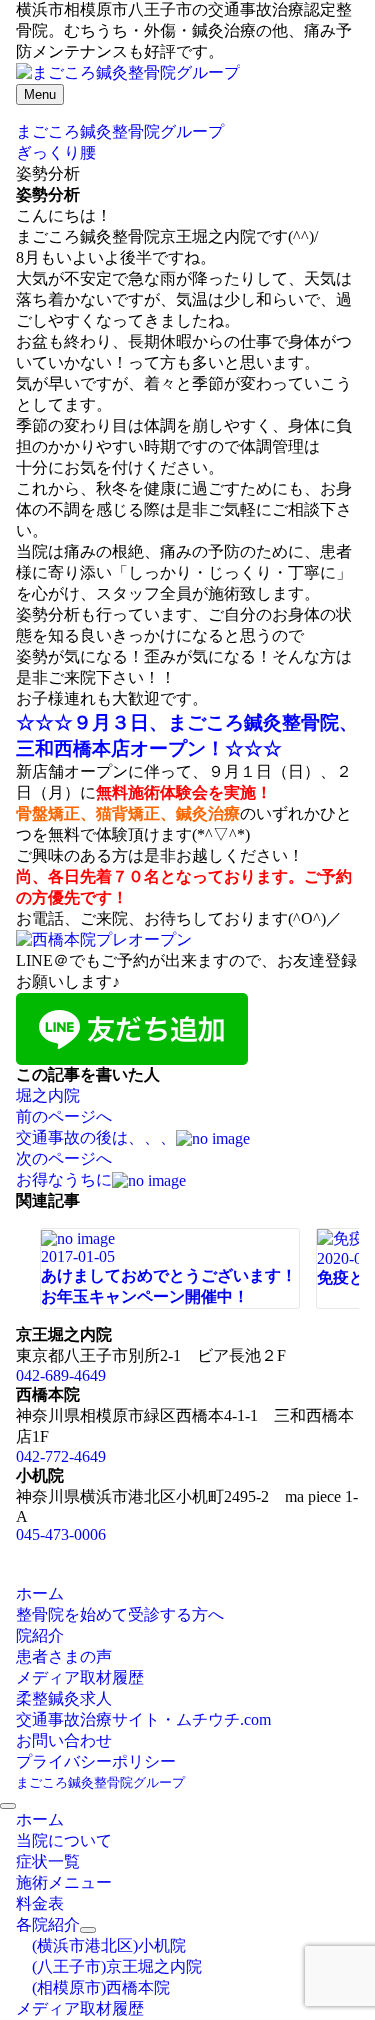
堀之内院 (48, 1095)
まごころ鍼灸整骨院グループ (100, 1782)
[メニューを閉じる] (8, 1806)
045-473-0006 (61, 1534)
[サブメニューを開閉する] (88, 1930)
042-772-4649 (61, 1456)
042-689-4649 (61, 1375)
